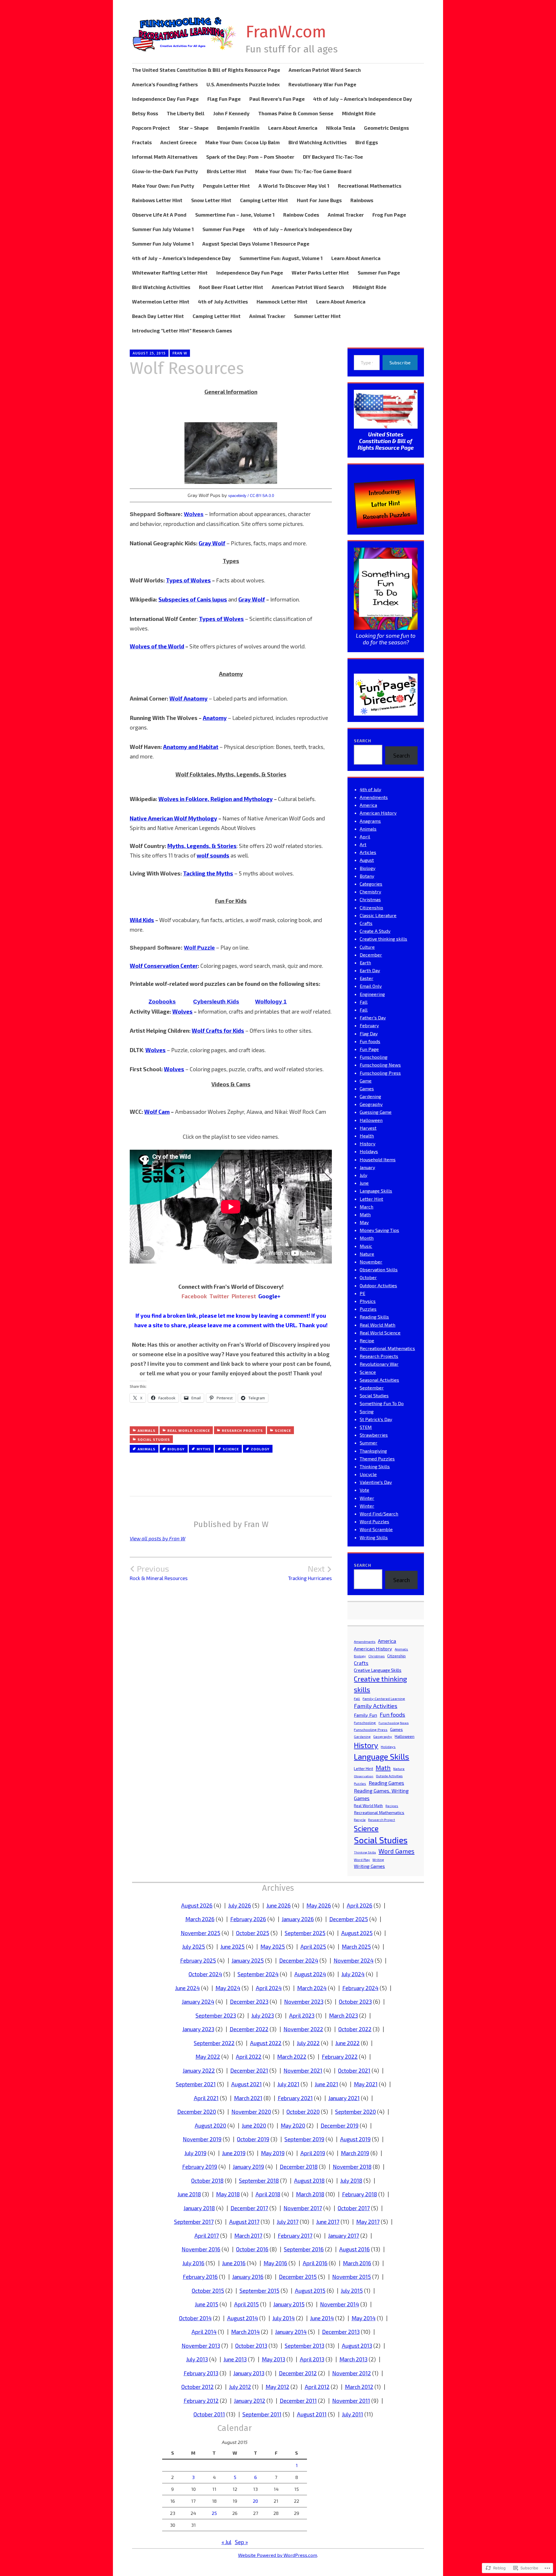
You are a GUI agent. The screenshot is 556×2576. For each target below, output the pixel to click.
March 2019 (355, 2153)
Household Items (378, 1159)
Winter (367, 1498)
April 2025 (313, 1947)
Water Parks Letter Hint (320, 273)
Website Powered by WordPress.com (278, 2555)
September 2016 (304, 2249)
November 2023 (304, 2002)
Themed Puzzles (377, 1459)
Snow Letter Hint (211, 200)
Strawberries (374, 1435)
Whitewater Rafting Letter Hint (170, 273)
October (368, 1277)
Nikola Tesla (341, 128)
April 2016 (315, 2263)
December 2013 (341, 2332)
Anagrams (370, 821)
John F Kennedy (231, 113)
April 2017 (207, 2236)
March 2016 (357, 2263)
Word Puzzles (374, 1521)
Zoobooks (162, 1002)
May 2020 (293, 2126)
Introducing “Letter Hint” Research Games (182, 330)
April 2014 (204, 2332)
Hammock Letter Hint (282, 301)
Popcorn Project (151, 128)
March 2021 (248, 2098)
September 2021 (196, 2084)
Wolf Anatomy (189, 698)
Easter (366, 978)
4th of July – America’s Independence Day (363, 99)
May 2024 (228, 1988)
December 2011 (298, 2401)
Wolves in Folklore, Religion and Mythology (216, 799)
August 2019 (355, 2139)
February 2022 (340, 2057)
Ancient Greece (179, 142)
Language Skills (376, 1191)
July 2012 (240, 2387)
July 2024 (353, 1974)
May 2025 (273, 1947)
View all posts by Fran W (158, 1538)
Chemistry (370, 892)
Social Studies (154, 1439)
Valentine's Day (376, 1482)
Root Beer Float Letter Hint (231, 287)
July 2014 (284, 2318)
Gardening (370, 1096)
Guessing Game (376, 1112)
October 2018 (207, 2181)
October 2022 (355, 2029)
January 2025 (248, 1960)
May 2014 (364, 2318)
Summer (368, 1443)
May (364, 1222)
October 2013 (251, 2346)
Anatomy (215, 718)
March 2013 (353, 2359)
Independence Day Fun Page (165, 99)
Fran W (180, 353)
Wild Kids (142, 920)
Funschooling (374, 1057)
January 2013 (249, 2373)
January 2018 (199, 2208)
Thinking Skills (375, 1466)
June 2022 (348, 2043)
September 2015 (259, 2291)
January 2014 (291, 2332)
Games (367, 1088)
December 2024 (299, 1960)
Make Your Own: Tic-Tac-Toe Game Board (303, 171)
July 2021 (288, 2084)
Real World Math (377, 1325)
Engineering (372, 994)
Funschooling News (380, 1065)
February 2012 (201, 2401)
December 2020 (197, 2112)
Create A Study (375, 931)
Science (283, 1430)
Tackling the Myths (208, 873)
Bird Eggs (367, 142)
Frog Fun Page (389, 215)
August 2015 (310, 2291)
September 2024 (258, 1974)
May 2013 (274, 2359)
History (367, 1143)
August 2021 (246, 2084)
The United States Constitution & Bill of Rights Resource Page (206, 70)
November (371, 1262)
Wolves (194, 514)
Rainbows (362, 200)
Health (367, 1136)
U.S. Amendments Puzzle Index (243, 84)
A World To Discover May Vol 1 (294, 186)
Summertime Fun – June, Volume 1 (235, 215)
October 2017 (354, 2208)
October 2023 (355, 2002)
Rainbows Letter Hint (157, 200)
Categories (371, 884)
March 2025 (356, 1947)
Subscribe (400, 362)
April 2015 (246, 2304)
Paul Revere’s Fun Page (277, 99)
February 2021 (295, 2098)
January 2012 (250, 2401)
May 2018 (228, 2194)
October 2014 (195, 2318)
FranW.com (286, 32)
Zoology (260, 1449)
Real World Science (189, 1430)
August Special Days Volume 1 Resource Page (256, 244)
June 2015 (207, 2304)
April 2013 (312, 2359)
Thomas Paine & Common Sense (296, 113)
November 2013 (201, 2346)
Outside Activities (389, 1776)
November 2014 (340, 2304)
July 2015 (352, 2291)
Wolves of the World (157, 646)
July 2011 (353, 2414)
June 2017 (328, 2222)
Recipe (367, 1340)
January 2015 (289, 2304)
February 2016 (200, 2277)
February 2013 (201, 2373)
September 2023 (216, 2015)
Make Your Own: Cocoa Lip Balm (243, 142)
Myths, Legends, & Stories (202, 846)
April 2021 (206, 2098)
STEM (366, 1427)
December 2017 (249, 2208)
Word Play (362, 1860)
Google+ (269, 1296)
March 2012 (359, 2387)
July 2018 (351, 2181)
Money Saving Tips (379, 1230)
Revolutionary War (379, 1364)
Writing (378, 1860)
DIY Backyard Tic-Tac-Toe (333, 157)
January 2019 (248, 2167)
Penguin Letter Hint (226, 186)
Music (366, 1246)
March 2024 (312, 1988)
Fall (364, 1002)
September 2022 (214, 2043)
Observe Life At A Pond (159, 215)
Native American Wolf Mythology (173, 818)
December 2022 (249, 2029)
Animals (147, 1430)
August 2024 (310, 1974)
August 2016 (354, 2249)
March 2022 (292, 2057)
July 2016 (193, 2263)
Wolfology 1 (271, 1002)
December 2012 (298, 2373)
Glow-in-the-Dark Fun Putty (165, 171)
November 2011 (351, 2401)
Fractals (142, 142)
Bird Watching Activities (318, 142)
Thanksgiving (373, 1451)
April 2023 (302, 2015)
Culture (367, 947)
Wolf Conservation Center (164, 966)
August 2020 (210, 2126)
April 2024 (269, 1988)
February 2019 (200, 2167)
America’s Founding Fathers (165, 84)
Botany (367, 876)
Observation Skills (379, 1269)
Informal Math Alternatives (165, 157)
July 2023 (263, 2015)
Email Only (371, 986)
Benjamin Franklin (238, 128)
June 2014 (322, 2318)
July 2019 (195, 2153)
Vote (364, 1490)
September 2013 (304, 2346)
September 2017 (194, 2222)
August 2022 (266, 2043)
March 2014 (245, 2332)
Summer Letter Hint (317, 316)
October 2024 (205, 1974)
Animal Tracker (346, 215)
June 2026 (279, 1905)
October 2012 (197, 2387)
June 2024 (188, 1988)
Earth (365, 962)
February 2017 (295, 2236)
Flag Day (369, 1033)
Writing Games (369, 1866)
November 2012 (352, 2373)
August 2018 (309, 2181)
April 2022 (249, 2057)
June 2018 (189, 2194)
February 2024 (360, 1988)
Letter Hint (371, 1199)
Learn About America (293, 128)
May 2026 (319, 1905)
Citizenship (371, 907)
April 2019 (313, 2153)
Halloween (371, 1120)
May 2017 (368, 2222)
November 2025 (201, 1933)
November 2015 (352, 2277)
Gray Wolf (212, 543)
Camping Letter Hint (264, 200)
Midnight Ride (359, 113)
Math (365, 1214)
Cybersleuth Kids (216, 1002)
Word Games (396, 1851)
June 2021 (327, 2084)
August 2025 (357, 1933)
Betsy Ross (145, 113)
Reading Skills (374, 1317)
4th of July (370, 789)
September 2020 (355, 2112)
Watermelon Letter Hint (161, 301)
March (366, 1207)
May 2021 (366, 2084)
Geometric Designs (386, 128)
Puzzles (368, 1309)
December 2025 (349, 1919)
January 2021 (344, 2098)
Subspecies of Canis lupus (193, 599)
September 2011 (262, 2414)
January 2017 (344, 2236)
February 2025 (198, 1960)
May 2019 (273, 2153)
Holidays (369, 1151)
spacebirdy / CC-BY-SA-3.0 (251, 496)
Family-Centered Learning (384, 1699)
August (367, 860)
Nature (367, 1254)
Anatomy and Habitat (191, 747)
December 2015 (298, 2277)
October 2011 (209, 2414)
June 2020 (254, 2126)
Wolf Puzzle (199, 948)
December (371, 955)
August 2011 (312, 2414)
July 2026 (240, 1905)
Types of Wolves (188, 580)
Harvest (368, 1128)
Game (366, 1081)
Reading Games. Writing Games (381, 1794)
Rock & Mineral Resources (159, 1573)
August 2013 (357, 2346)
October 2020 (303, 2112)
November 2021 (303, 2071)
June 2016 (234, 2263)
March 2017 (248, 2236)
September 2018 (259, 2181)
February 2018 (360, 2194)
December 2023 (249, 2002)
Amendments (374, 797)
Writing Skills (374, 1537)
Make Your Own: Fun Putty (163, 186)
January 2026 (298, 1919)
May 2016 (275, 2263)
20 (255, 2501)
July (363, 1175)
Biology (176, 1449)
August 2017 (244, 2222)
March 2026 (200, 1919)
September (372, 1388)
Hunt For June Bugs (319, 200)
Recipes (392, 1806)
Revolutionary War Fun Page (322, 84)
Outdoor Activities (378, 1285)
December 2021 (249, 2071)
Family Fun (365, 1715)
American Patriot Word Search (325, 70)
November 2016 (201, 2249)
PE (362, 1293)
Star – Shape (194, 128)
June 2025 (233, 1947)
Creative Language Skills (378, 1670)
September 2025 (305, 1933)
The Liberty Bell (186, 113)
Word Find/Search (379, 1514)
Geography (371, 1104)
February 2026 (248, 1919)
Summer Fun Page (224, 229)
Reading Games (386, 1783)
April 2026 (360, 1905)
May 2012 (277, 2387)
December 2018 (299, 2167)
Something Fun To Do (382, 1403)
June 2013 (235, 2359)
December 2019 (340, 2126)
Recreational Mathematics (370, 186)
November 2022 (303, 2029)
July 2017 (288, 2222)
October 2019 (253, 2139)
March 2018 (310, 2194)
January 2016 (248, 2277)
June (364, 1183)
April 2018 (268, 2194)
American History (378, 813)
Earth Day (370, 970)
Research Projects (242, 1430)
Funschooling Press (380, 1073)
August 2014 (243, 2318)
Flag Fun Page (224, 99)
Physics (368, 1301)
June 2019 (234, 2153)
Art (363, 844)
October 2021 (354, 2071)
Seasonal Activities (379, 1380)
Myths (204, 1449)
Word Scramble (376, 1529)
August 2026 (197, 1905)
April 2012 (317, 2387)
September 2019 (304, 2139)
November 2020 (251, 2112)
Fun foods (370, 1041)
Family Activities (376, 1706)
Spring (367, 1411)
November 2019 (202, 2139)
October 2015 (208, 2291)
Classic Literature (378, 915)
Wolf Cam (157, 1112)
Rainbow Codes (301, 215)
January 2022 (199, 2071)
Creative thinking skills (383, 939)
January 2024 (198, 2002)
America (368, 805)
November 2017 (303, 2208)
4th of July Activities (223, 301)
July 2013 (197, 2359)
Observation (364, 1776)
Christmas (370, 899)
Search (363, 741)
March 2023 (343, 2015)
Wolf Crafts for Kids (218, 1031)
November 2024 (354, 1960)
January (367, 1167)
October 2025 (253, 1933)
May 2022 (208, 2057)
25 (214, 2513)
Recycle (360, 1820)
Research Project (382, 1820)
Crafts (366, 923)
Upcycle (368, 1474)
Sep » (241, 2542)
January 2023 (198, 2029)
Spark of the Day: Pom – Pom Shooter (250, 157)
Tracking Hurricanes (310, 1573)
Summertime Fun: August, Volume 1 (281, 258)
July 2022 (308, 2043)
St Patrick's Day (376, 1419)
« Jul (226, 2542)
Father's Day (373, 1018)
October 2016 (252, 2249)
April (365, 837)
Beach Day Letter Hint (158, 316)
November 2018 (352, 2167)
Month (367, 1238)
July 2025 (194, 1947)
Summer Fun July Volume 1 (163, 229)
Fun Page (369, 1049)
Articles (368, 852)
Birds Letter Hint (227, 171)
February (369, 1025)
